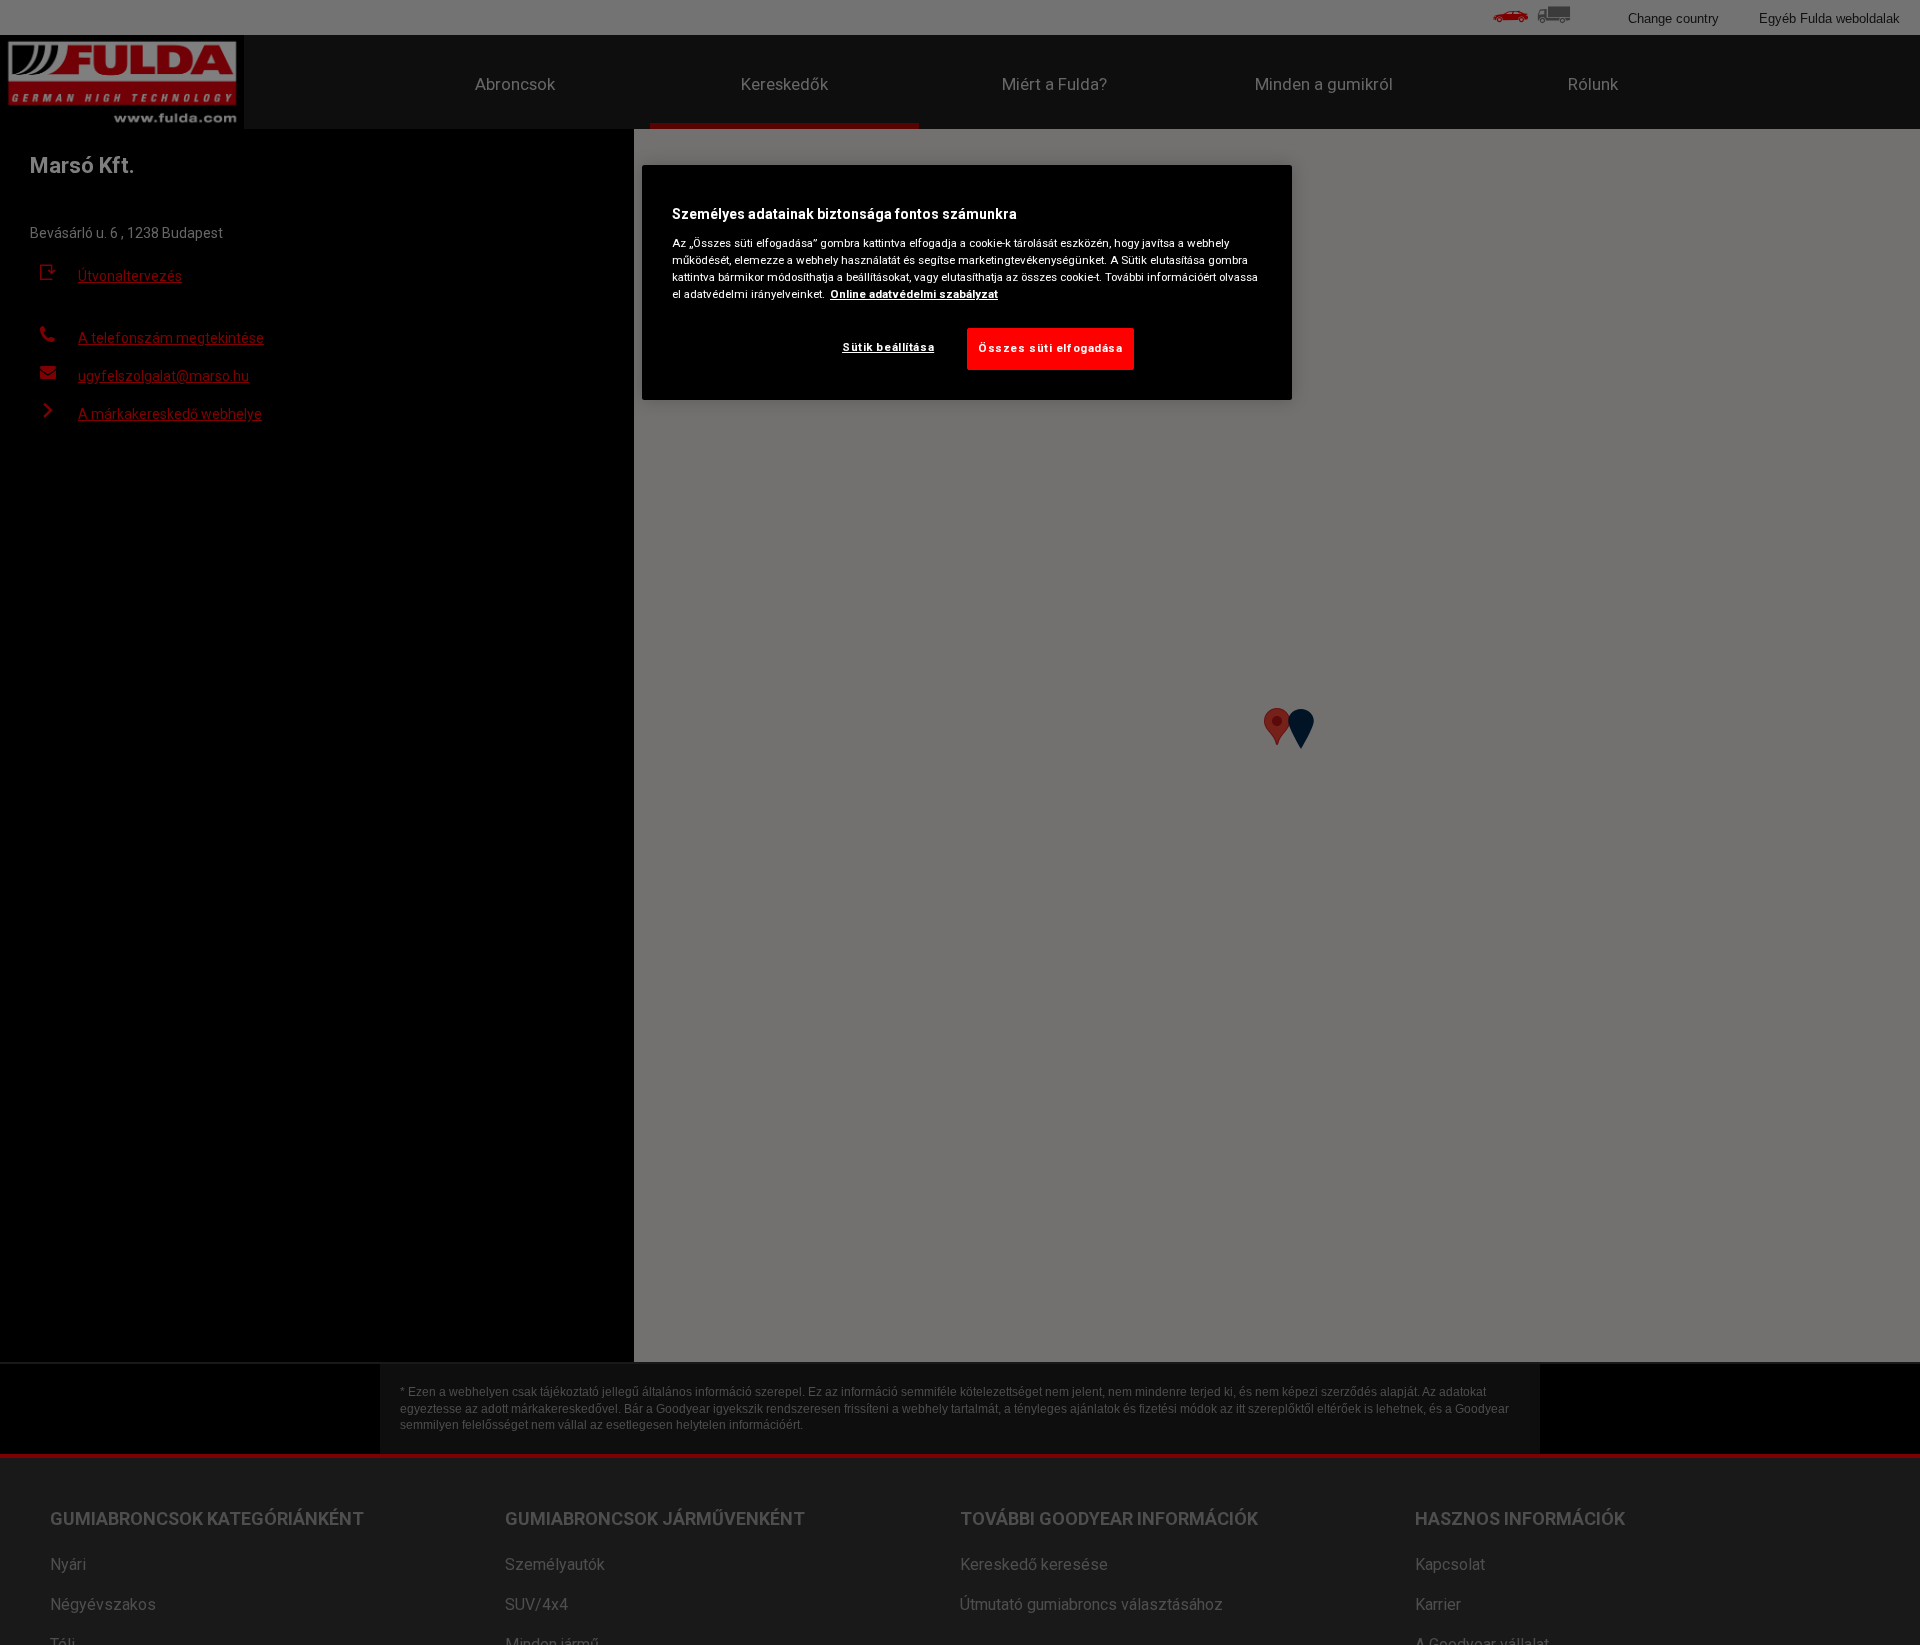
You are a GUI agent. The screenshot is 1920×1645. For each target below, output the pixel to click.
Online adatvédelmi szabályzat (914, 293)
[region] (967, 283)
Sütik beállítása (888, 346)
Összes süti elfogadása (1050, 347)
